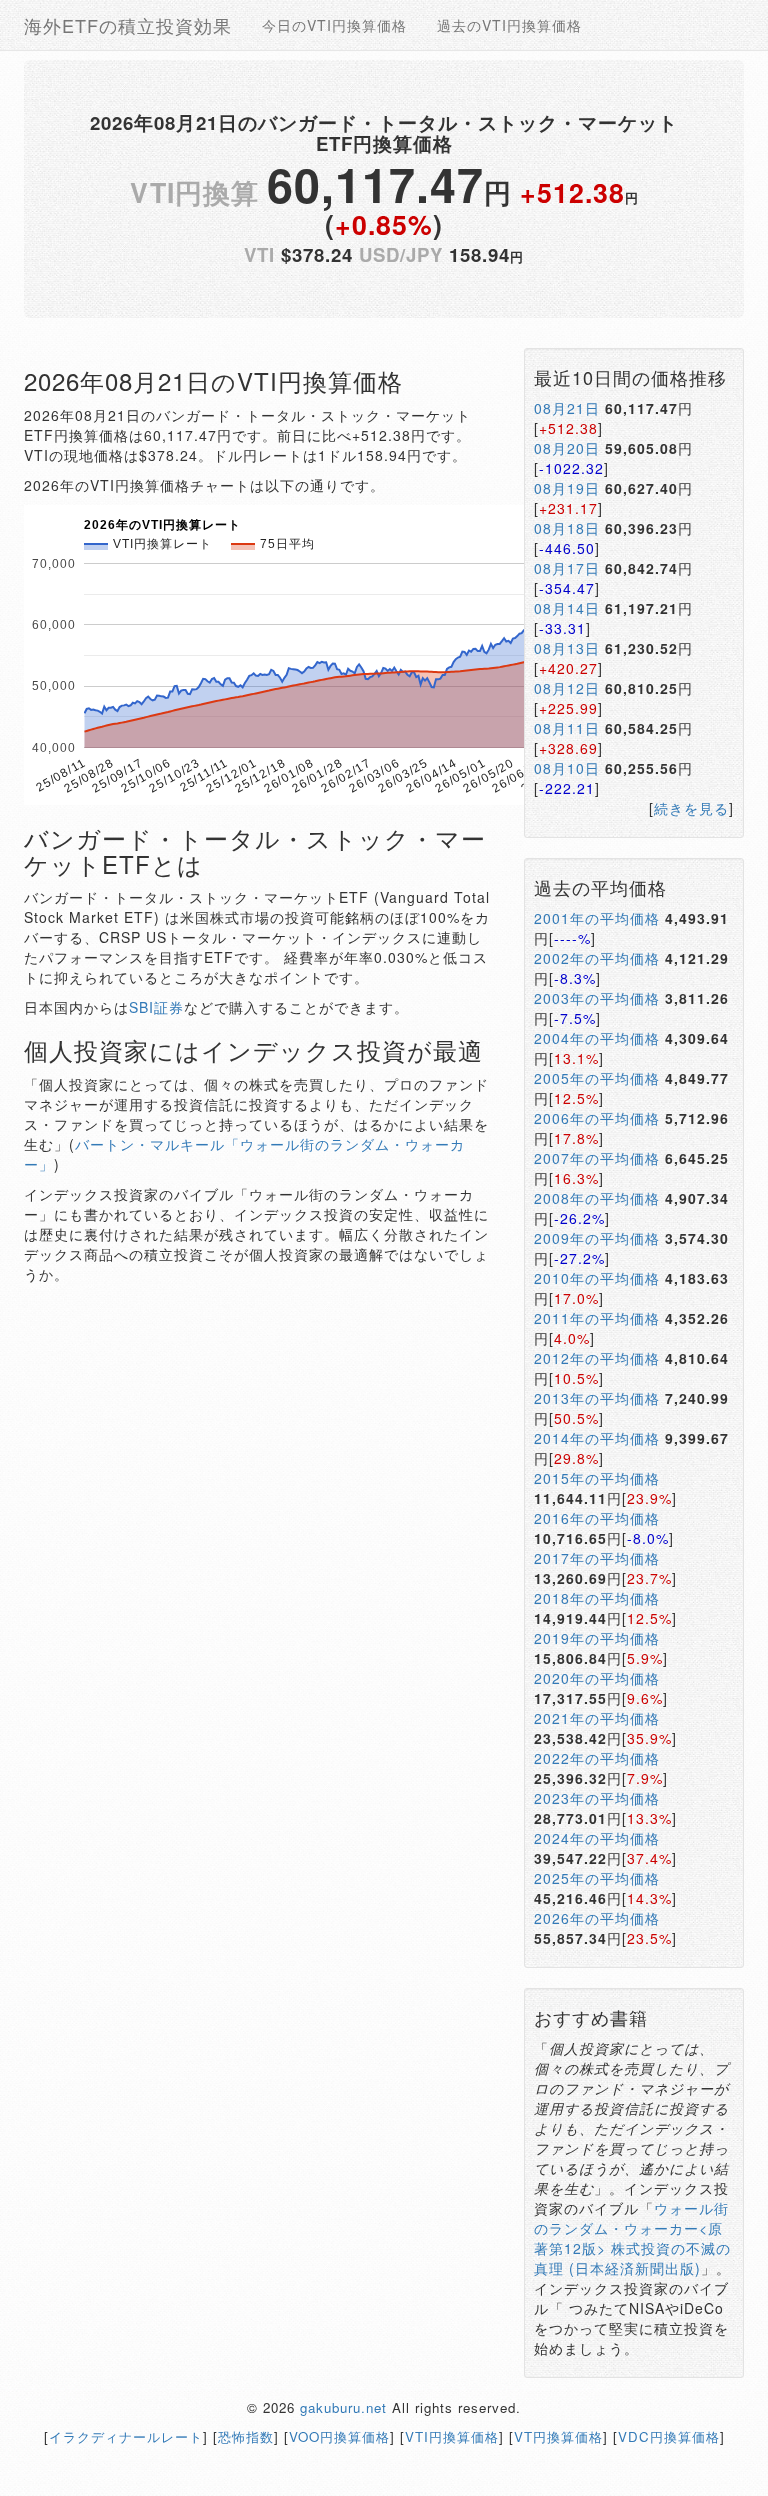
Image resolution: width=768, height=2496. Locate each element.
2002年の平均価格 (597, 958)
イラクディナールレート (126, 2436)
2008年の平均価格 (597, 1198)
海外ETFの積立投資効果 (128, 25)
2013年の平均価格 (597, 1398)
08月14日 (567, 608)
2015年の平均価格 (597, 1478)
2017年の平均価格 (597, 1558)
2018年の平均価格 (597, 1598)
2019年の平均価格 (597, 1638)
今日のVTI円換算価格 (334, 25)
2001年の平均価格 (597, 918)
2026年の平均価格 (597, 1918)
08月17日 (567, 568)
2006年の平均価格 (597, 1118)
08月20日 (567, 448)
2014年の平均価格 (597, 1438)
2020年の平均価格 (597, 1678)
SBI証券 (156, 1007)
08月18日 (567, 528)
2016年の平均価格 (597, 1518)
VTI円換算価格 (452, 2436)
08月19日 (567, 488)
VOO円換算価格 (339, 2436)
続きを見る (691, 808)
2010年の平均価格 (597, 1278)
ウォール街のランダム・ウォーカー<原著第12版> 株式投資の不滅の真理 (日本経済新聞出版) (632, 2238)
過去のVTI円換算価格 (509, 25)
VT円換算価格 (558, 2436)
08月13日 (567, 648)
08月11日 (567, 728)
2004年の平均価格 (597, 1038)
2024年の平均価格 (597, 1838)
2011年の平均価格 (597, 1318)
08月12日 (567, 688)
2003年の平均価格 (597, 998)
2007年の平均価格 (597, 1158)
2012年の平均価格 (597, 1358)
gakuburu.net (343, 2407)
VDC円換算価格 (669, 2436)
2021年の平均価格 (597, 1718)
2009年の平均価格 (597, 1238)
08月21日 (567, 408)
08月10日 (567, 768)
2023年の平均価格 (597, 1798)
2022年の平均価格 (597, 1758)
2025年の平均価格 (597, 1878)
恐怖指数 (246, 2436)
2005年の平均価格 (597, 1078)
